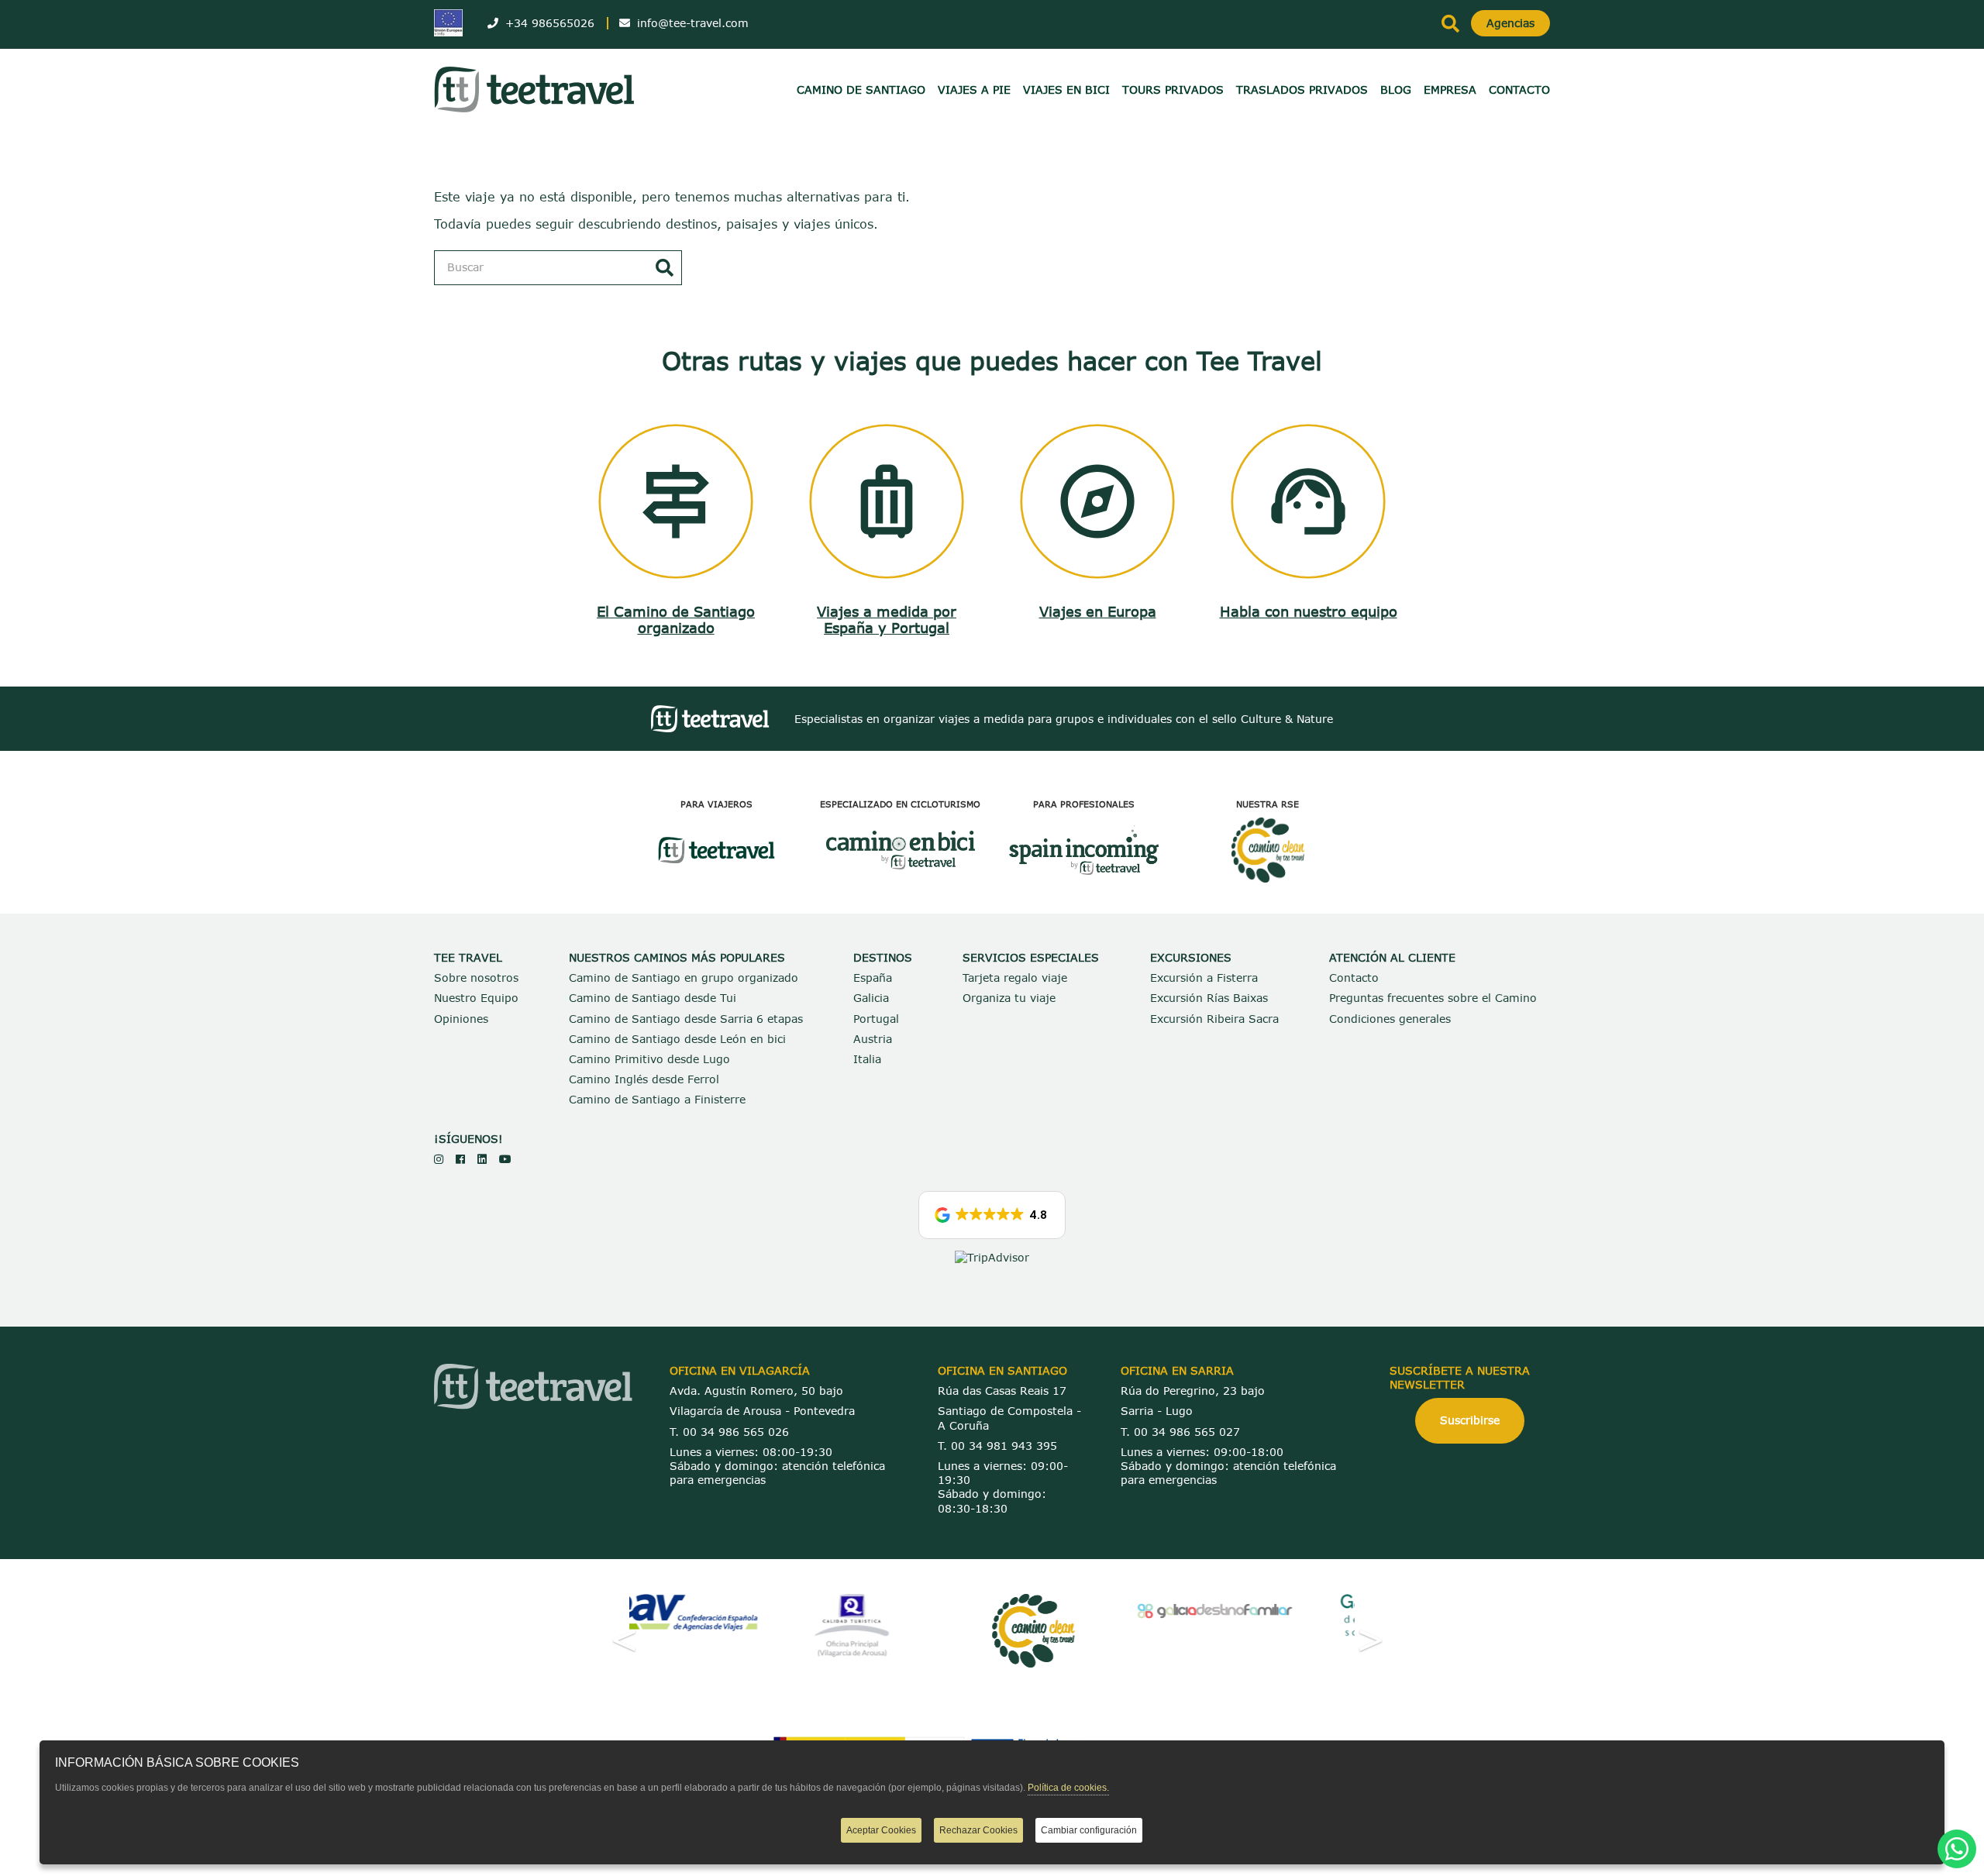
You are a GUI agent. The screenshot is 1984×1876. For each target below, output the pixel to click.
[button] (992, 1215)
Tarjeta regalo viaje (1015, 978)
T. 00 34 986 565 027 (1180, 1432)
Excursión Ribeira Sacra (1214, 1019)
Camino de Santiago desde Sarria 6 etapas (686, 1019)
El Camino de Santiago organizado (676, 620)
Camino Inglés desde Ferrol (644, 1079)
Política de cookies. (1068, 1788)
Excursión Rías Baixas (1209, 998)
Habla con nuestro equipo (1309, 611)
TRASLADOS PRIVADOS (1302, 89)
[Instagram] (439, 1159)
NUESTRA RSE (1268, 804)
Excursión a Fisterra (1204, 978)
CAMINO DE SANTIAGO (861, 89)
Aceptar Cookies (881, 1830)
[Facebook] (460, 1159)
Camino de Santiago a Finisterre (657, 1099)
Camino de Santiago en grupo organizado (684, 978)
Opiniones (461, 1019)
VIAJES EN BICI (1066, 89)
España (873, 978)
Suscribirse (1470, 1420)
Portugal (876, 1019)
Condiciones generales (1390, 1019)
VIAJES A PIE (974, 89)
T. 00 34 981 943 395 (997, 1446)
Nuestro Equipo (476, 998)
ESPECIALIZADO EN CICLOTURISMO (900, 804)
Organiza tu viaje (1009, 998)
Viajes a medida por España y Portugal (887, 620)
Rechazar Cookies (978, 1830)
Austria (873, 1039)
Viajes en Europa (1098, 611)
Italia (867, 1059)
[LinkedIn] (482, 1159)
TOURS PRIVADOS (1173, 89)
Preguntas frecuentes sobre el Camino (1433, 998)
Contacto (1354, 978)
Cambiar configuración (1089, 1830)
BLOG (1396, 89)
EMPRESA (1450, 89)
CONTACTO (1519, 89)
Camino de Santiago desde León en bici (677, 1039)
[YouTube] (505, 1159)
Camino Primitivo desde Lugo (649, 1059)
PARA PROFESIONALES (1084, 804)
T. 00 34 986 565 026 (729, 1432)
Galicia (871, 998)
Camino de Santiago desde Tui (653, 998)
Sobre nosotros (476, 978)
